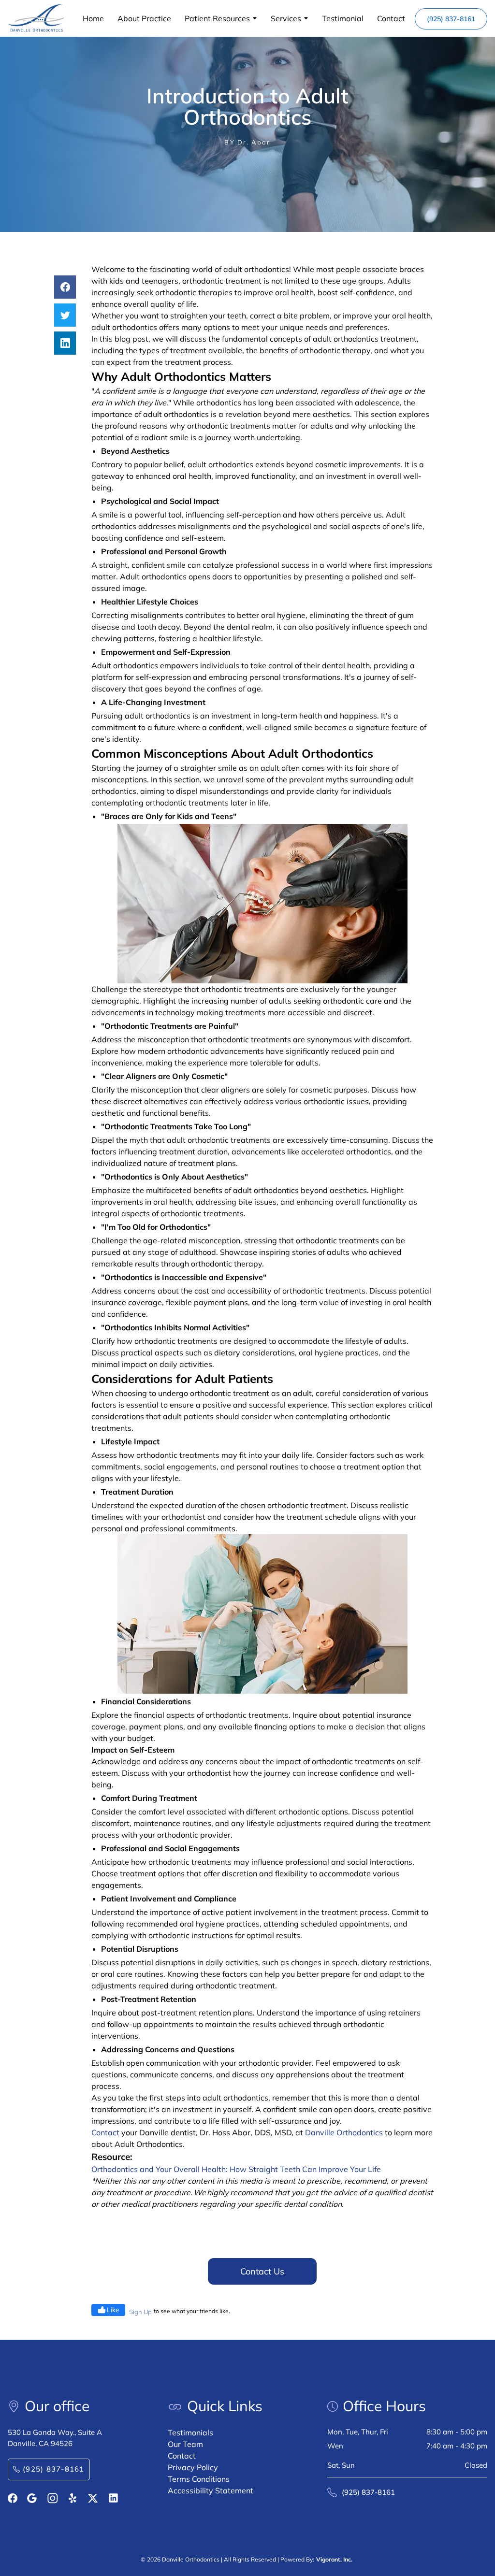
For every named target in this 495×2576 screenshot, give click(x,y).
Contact (391, 18)
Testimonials (190, 2432)
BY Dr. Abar (247, 142)
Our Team (185, 2444)
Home (93, 18)
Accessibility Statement (211, 2490)
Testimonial (343, 18)
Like (113, 2310)
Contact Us (262, 2271)
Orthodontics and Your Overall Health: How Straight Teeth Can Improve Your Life (236, 2169)
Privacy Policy (193, 2467)
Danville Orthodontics (344, 2132)
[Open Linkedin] (113, 2498)
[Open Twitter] (93, 2498)
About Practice (144, 18)
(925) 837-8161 (451, 19)
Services (286, 18)
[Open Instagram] (53, 2498)
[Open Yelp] (73, 2498)
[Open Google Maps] (32, 2498)
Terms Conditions (199, 2479)
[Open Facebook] (13, 2498)
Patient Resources (217, 18)
